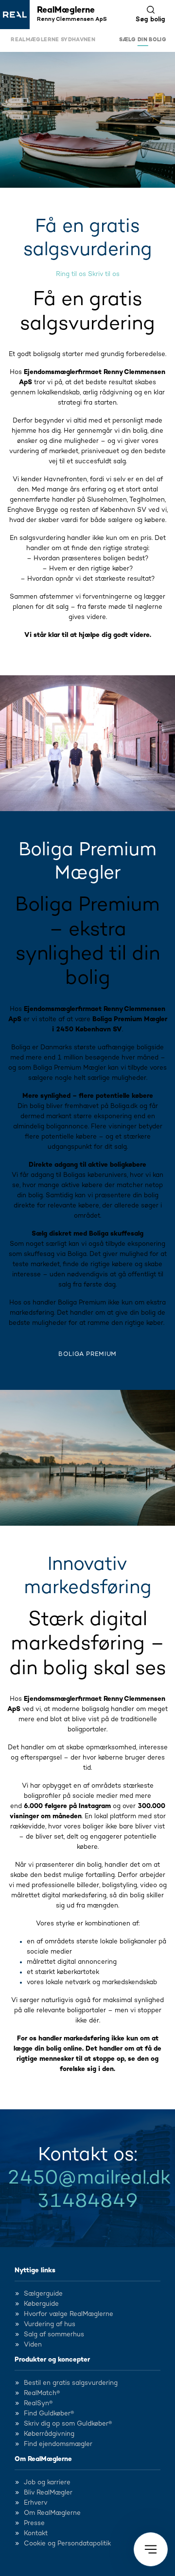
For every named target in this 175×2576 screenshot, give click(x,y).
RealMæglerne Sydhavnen (53, 40)
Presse (34, 2523)
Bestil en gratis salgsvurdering (71, 2383)
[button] (151, 2549)
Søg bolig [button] (150, 19)
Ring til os (71, 274)
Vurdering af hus (50, 2324)
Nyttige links (35, 2270)
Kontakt (36, 2533)
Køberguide (41, 2304)
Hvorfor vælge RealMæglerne (69, 2314)
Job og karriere (47, 2482)
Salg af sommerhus (54, 2334)
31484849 (87, 2201)
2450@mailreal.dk (89, 2178)
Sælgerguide (43, 2294)
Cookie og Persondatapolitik (67, 2543)
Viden (33, 2345)
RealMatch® (42, 2393)
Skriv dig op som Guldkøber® (68, 2424)
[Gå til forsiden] (15, 15)
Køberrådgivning (49, 2434)
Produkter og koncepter (52, 2360)
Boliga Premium (87, 1354)
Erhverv (36, 2503)
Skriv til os (104, 274)
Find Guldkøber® (49, 2413)
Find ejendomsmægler (58, 2444)
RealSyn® (38, 2403)
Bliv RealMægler (48, 2493)
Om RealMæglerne (43, 2459)
